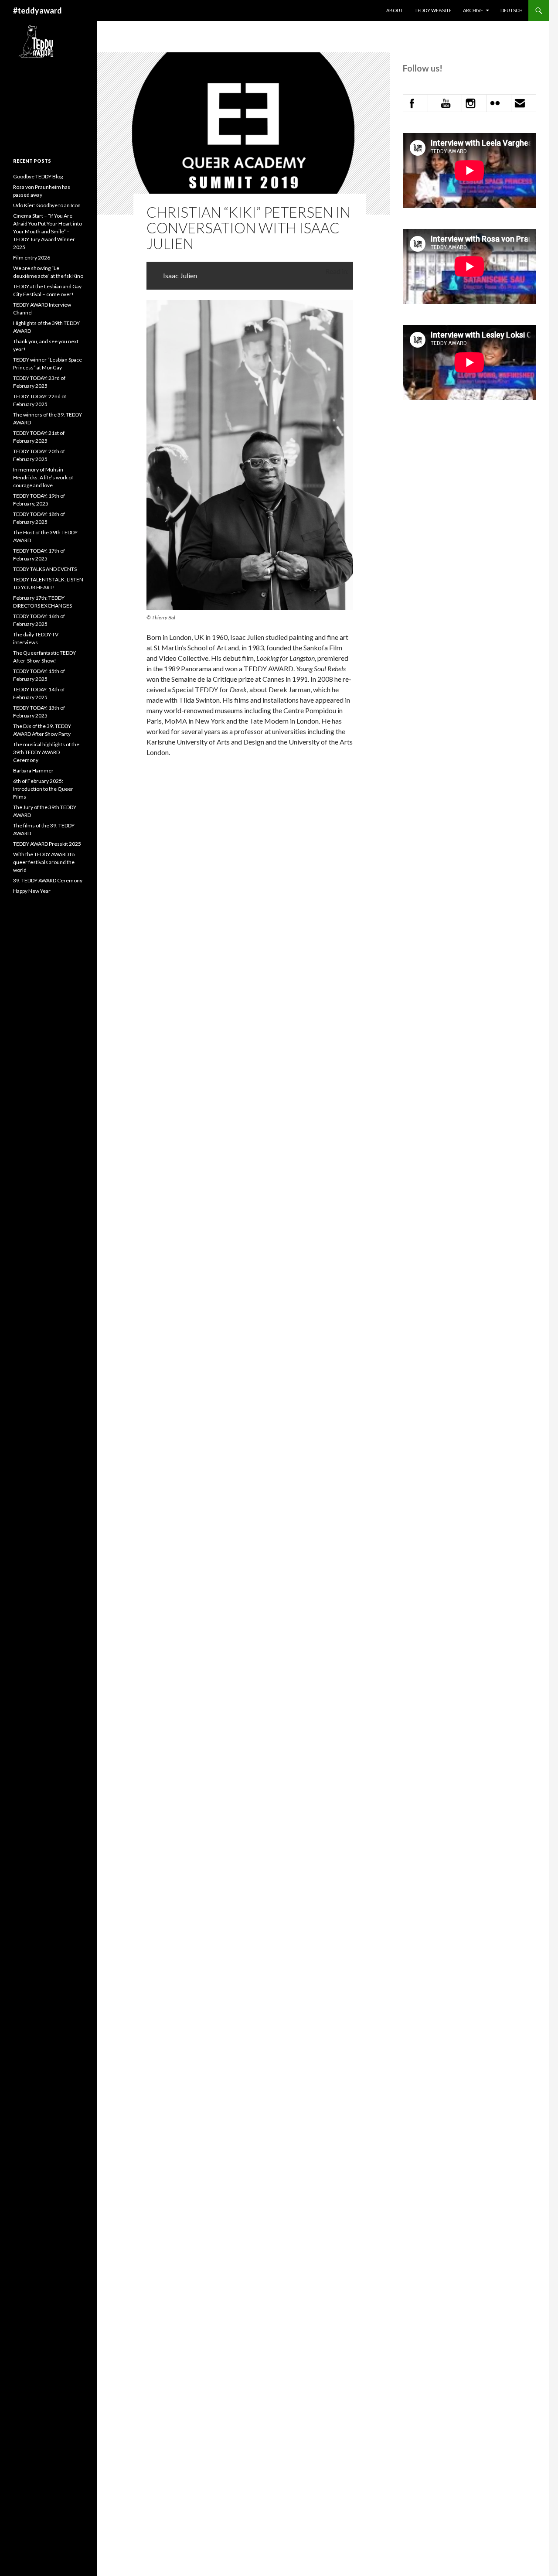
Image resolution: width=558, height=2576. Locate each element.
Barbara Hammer (33, 770)
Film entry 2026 (32, 258)
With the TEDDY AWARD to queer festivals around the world (44, 862)
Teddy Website (433, 10)
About (395, 10)
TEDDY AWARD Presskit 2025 (47, 844)
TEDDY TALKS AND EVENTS (45, 569)
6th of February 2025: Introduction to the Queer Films (43, 789)
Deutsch (512, 10)
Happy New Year (32, 891)
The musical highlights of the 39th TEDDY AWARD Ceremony (46, 752)
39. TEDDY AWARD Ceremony (48, 880)
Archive (473, 10)
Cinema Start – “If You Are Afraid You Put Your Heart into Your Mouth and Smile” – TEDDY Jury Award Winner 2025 (48, 231)
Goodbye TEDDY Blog (38, 176)
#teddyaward (37, 10)
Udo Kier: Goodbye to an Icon (47, 205)
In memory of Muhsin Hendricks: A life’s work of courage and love (43, 477)
